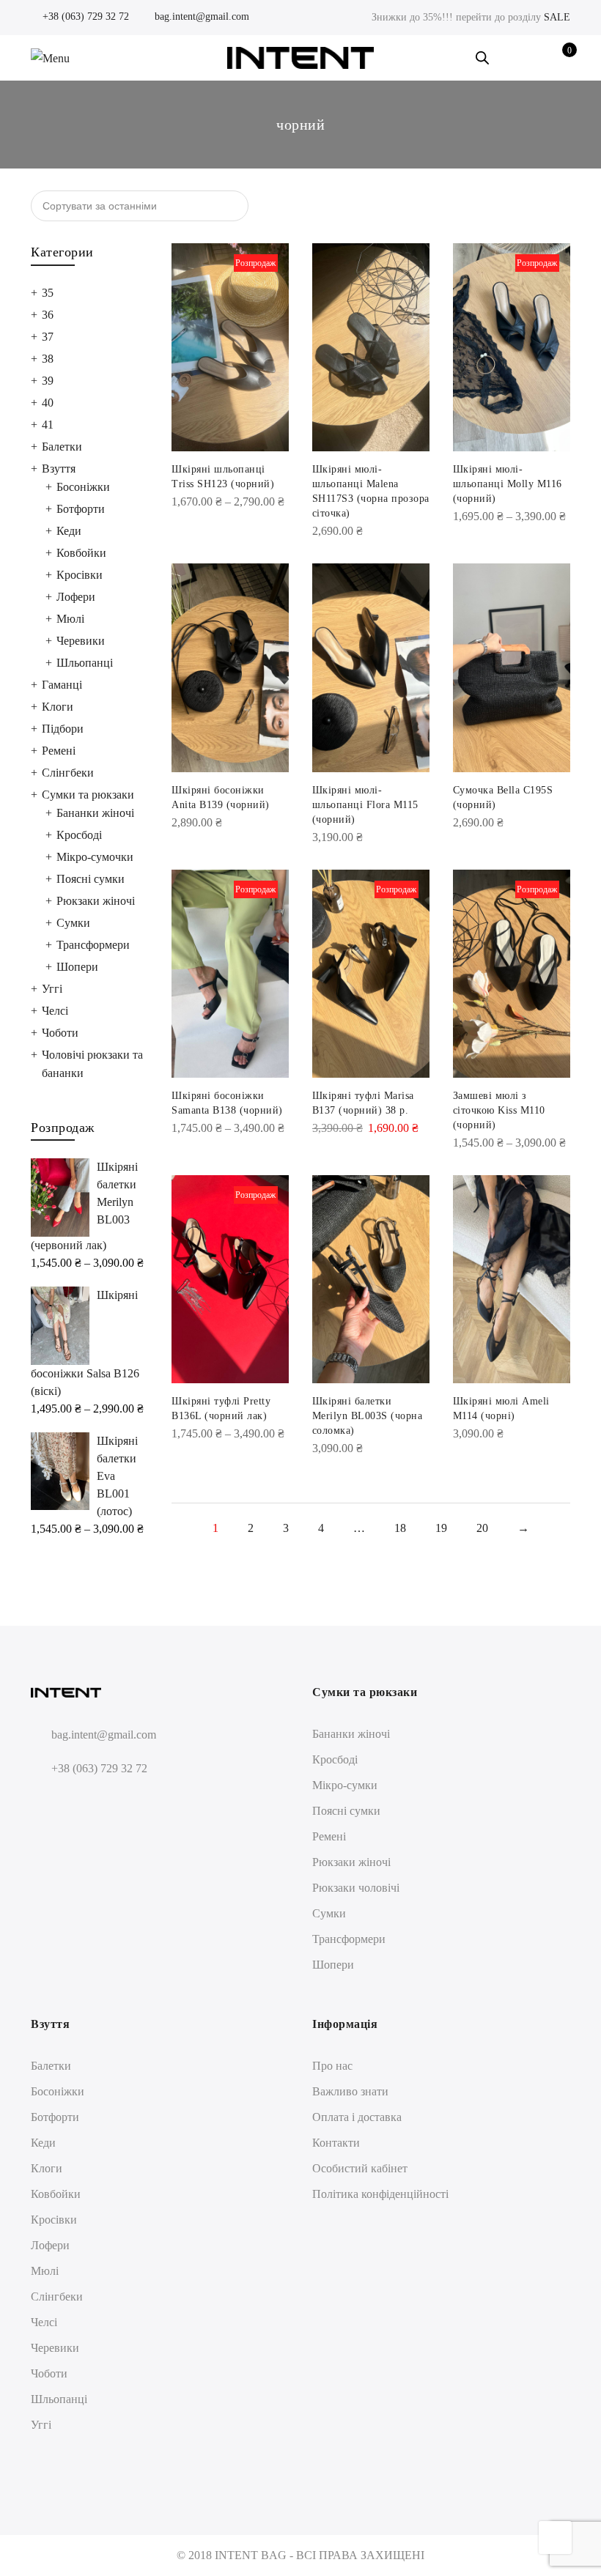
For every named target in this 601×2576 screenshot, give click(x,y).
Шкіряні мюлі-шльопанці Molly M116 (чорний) (508, 484)
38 (48, 359)
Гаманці (62, 685)
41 (48, 425)
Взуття (59, 469)
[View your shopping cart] (559, 58)
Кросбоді (79, 835)
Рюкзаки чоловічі (356, 1888)
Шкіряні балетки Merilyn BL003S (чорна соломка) (368, 1416)
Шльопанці (85, 663)
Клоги (58, 707)
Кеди (69, 531)
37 (48, 337)
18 (400, 1528)
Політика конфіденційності (380, 2194)
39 (48, 381)
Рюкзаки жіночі (96, 901)
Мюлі (70, 619)
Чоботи (60, 1033)
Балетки (62, 447)
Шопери (77, 967)
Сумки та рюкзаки (88, 795)
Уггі (52, 989)
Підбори (63, 729)
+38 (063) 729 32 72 (84, 16)
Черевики (81, 641)
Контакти (336, 2143)
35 (48, 293)
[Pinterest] (99, 1803)
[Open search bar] (482, 58)
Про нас (332, 2066)
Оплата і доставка (357, 2117)
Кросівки (80, 575)
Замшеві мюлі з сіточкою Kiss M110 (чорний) (499, 1110)
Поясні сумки (91, 879)
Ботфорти (81, 509)
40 (48, 403)
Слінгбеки (68, 773)
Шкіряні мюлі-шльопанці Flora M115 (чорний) (365, 805)
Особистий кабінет (360, 2168)
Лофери (76, 597)
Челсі (55, 1011)
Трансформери (93, 945)
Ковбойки (81, 553)
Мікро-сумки (345, 1785)
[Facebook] (44, 1803)
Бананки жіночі (95, 813)
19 (441, 1528)
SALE (557, 17)
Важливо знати (350, 2091)
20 (482, 1528)
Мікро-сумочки (95, 857)
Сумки (73, 923)
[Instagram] (71, 1803)
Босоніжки (83, 487)
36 (48, 315)
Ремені (59, 751)
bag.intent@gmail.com (200, 16)
